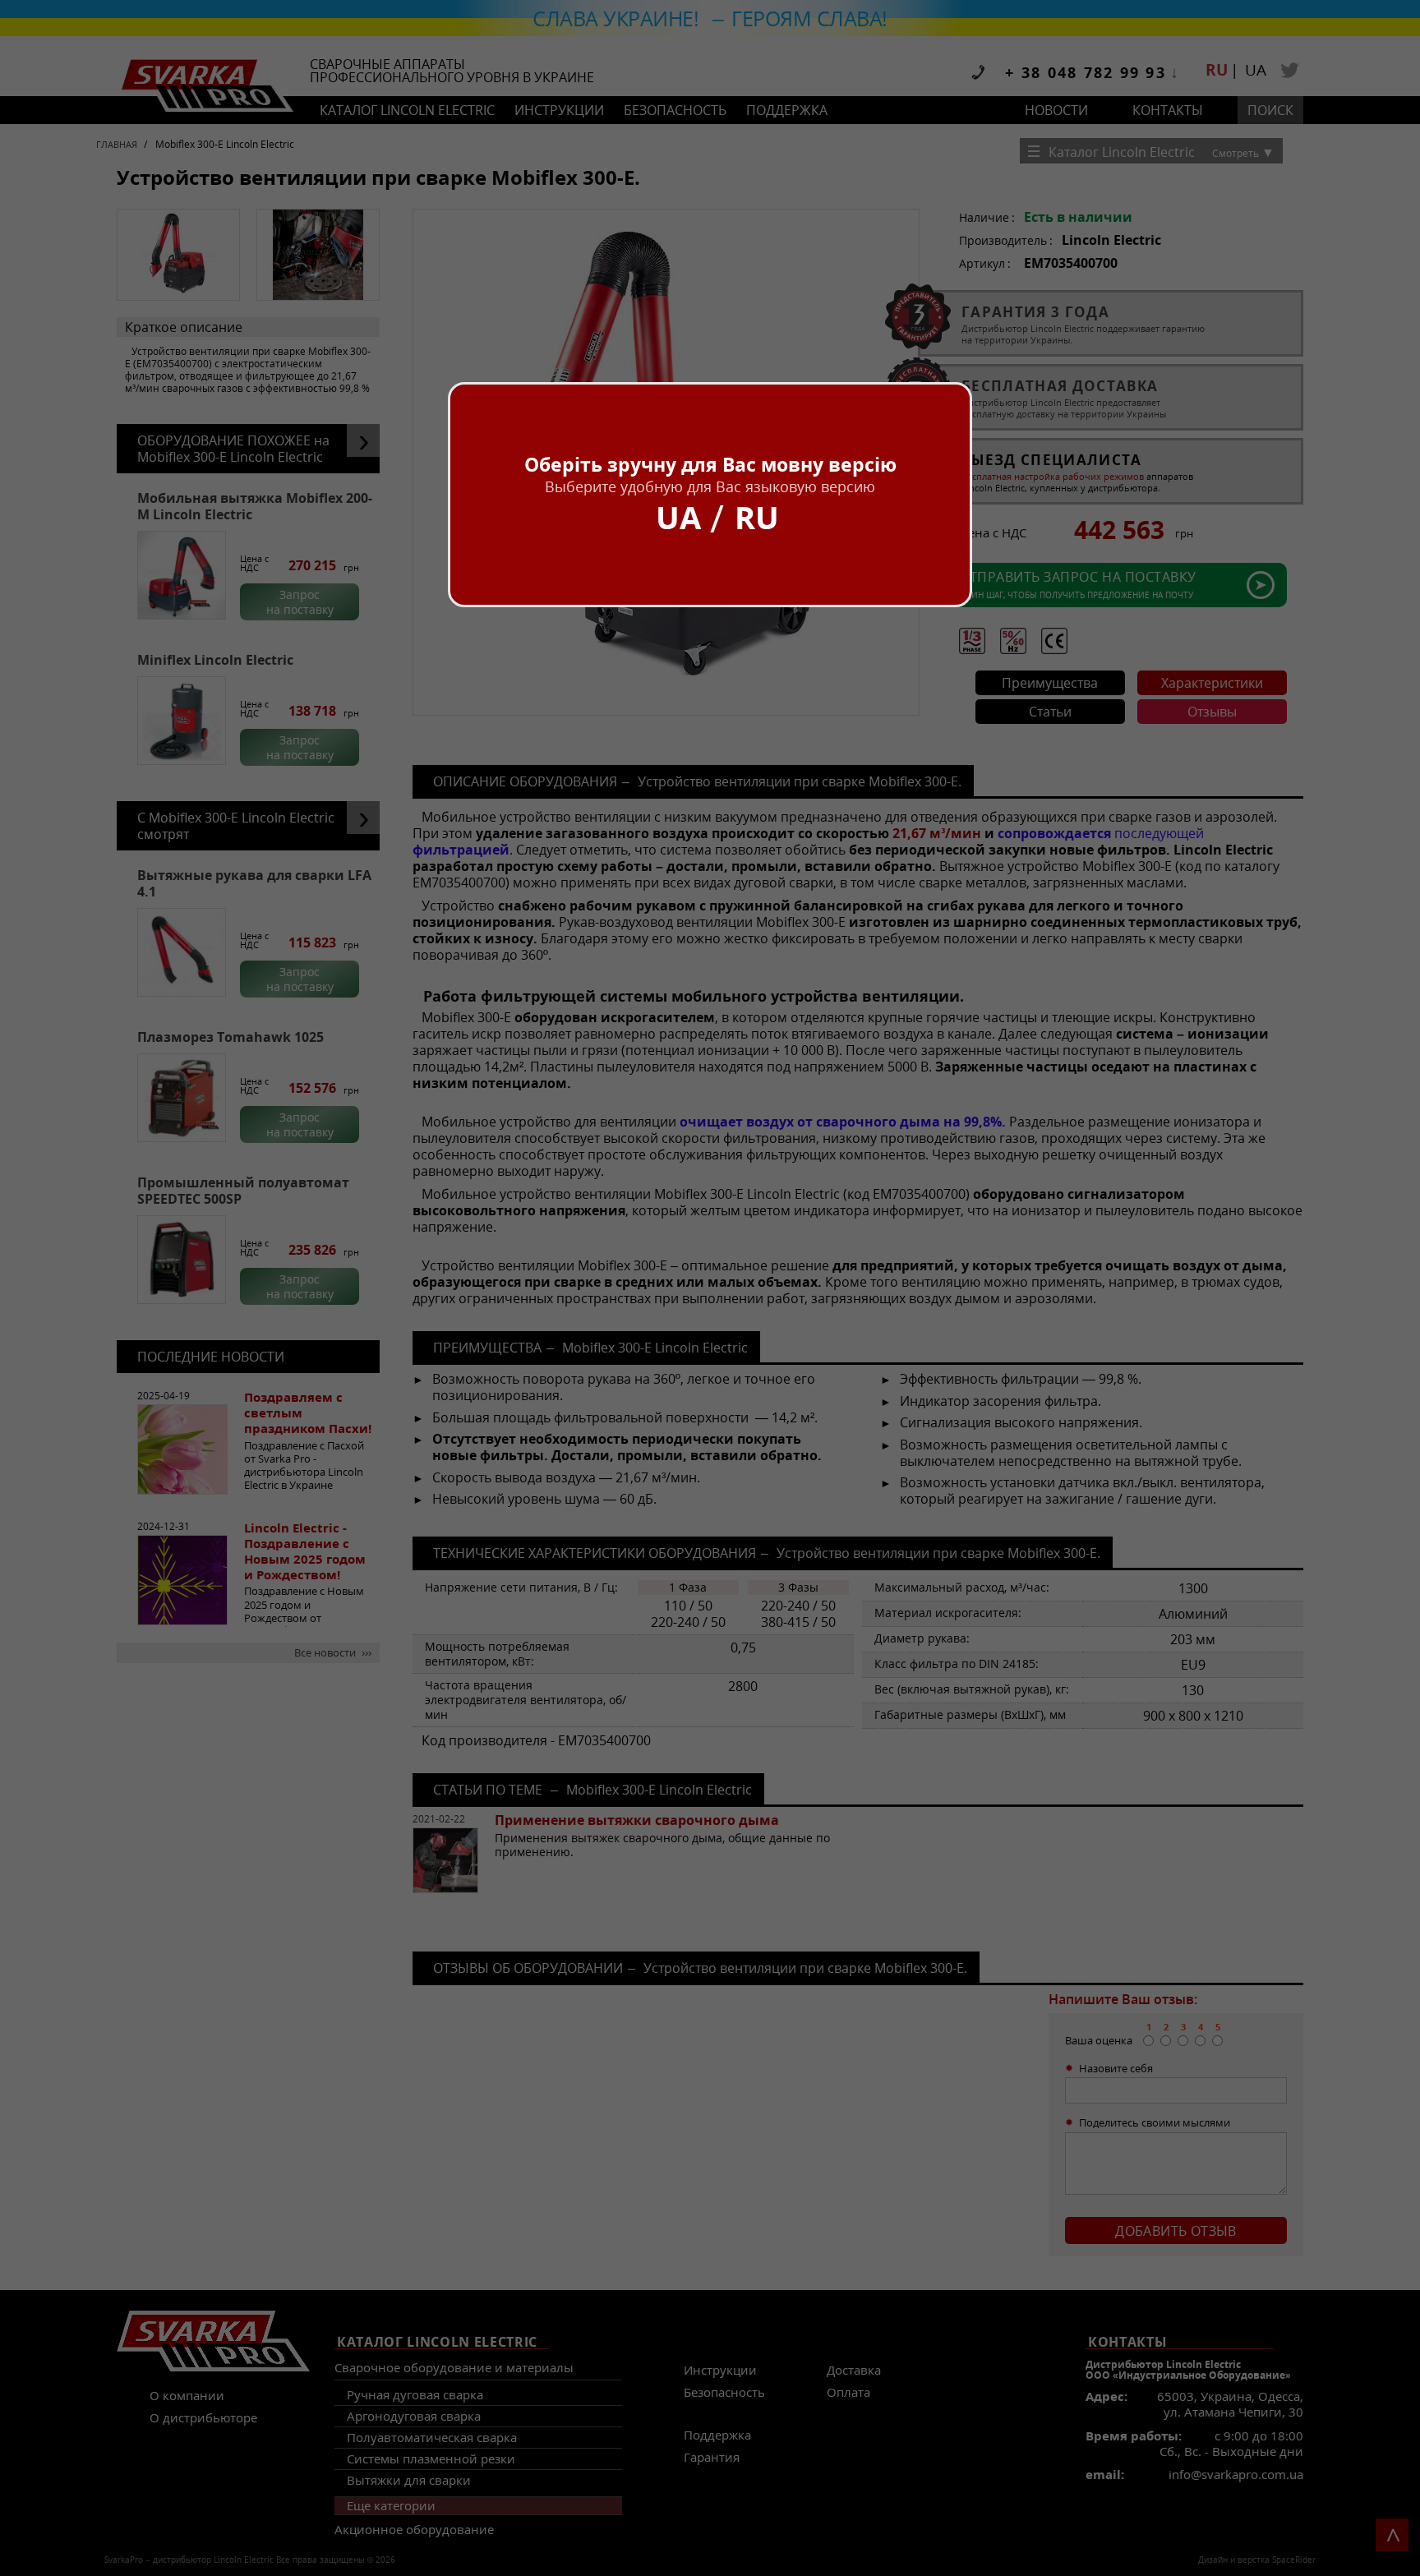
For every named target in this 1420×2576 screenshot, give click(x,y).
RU (757, 517)
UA (678, 517)
